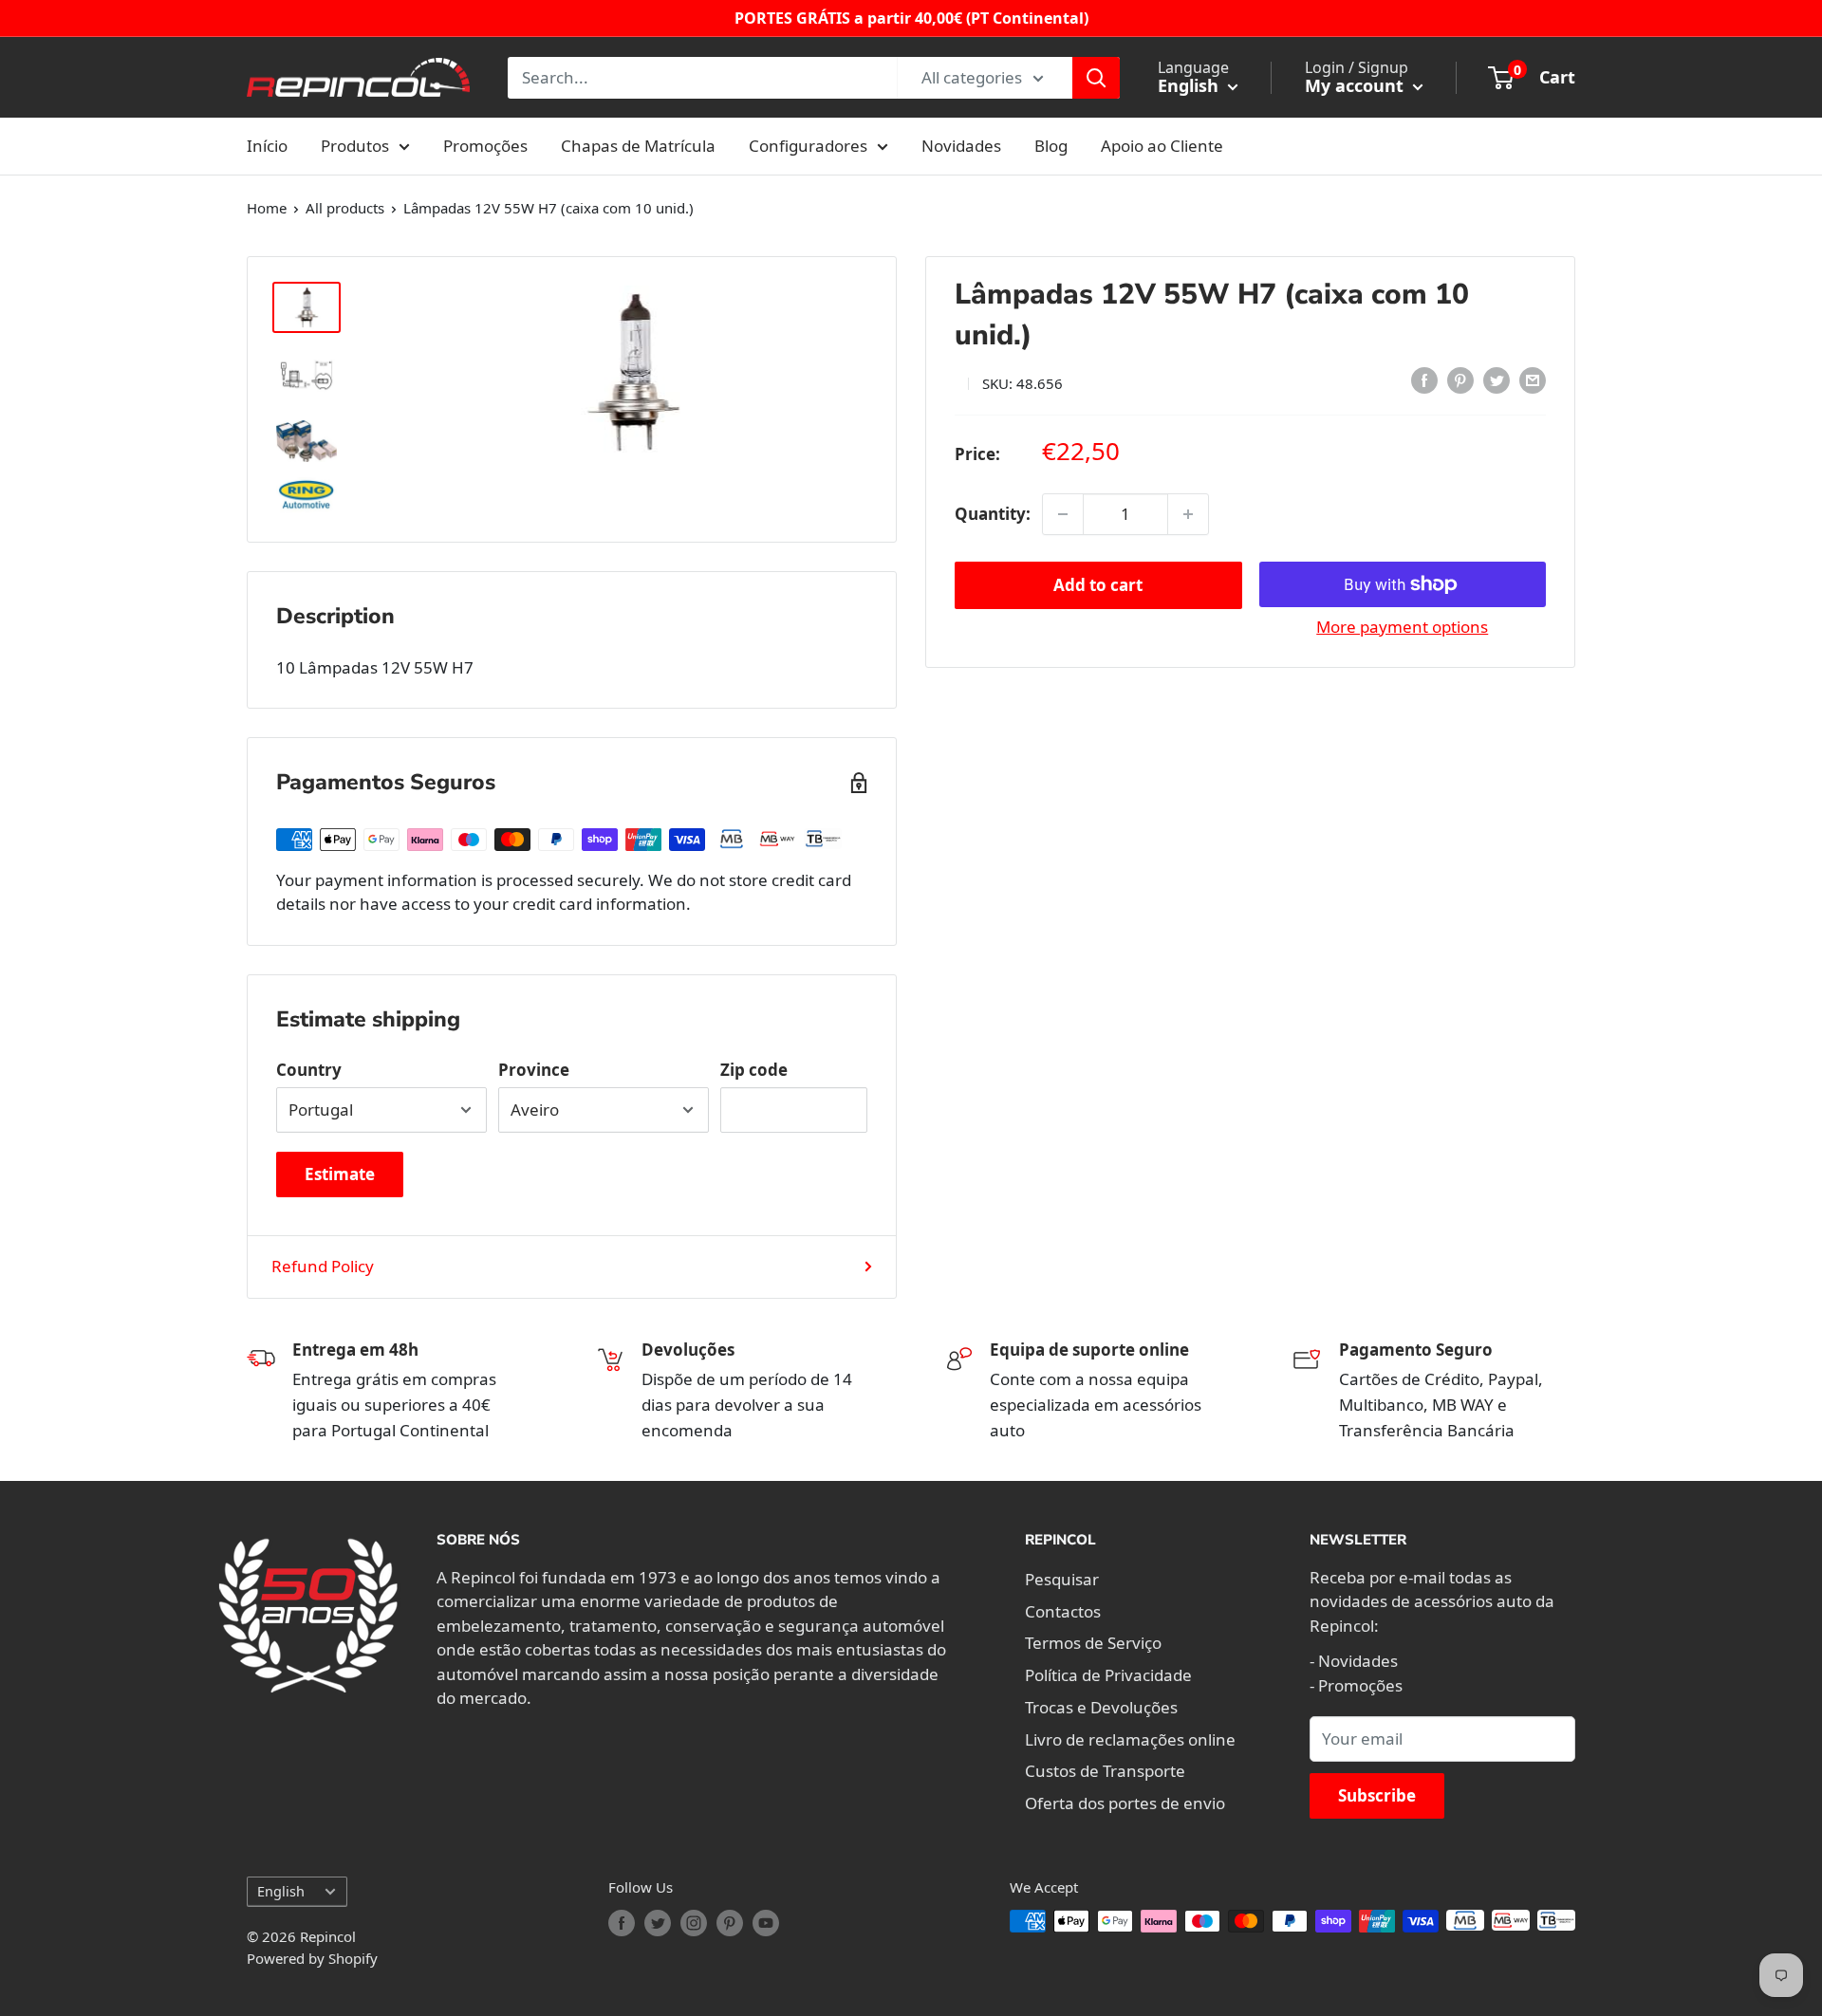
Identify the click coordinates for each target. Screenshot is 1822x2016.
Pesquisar (1062, 1579)
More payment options (1402, 627)
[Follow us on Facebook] (622, 1923)
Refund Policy (323, 1266)
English (281, 1891)
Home (267, 208)
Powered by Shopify (312, 1958)
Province (534, 1070)
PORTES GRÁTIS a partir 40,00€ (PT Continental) (911, 18)
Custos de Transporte (1105, 1771)
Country (309, 1070)
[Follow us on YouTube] (766, 1923)
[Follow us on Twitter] (658, 1923)
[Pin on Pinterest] (1460, 380)
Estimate (340, 1174)
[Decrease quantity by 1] (1063, 514)
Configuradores (808, 146)
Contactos (1063, 1611)
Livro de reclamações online (1130, 1739)
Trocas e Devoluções (1101, 1707)
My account (1357, 85)
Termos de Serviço (1093, 1643)
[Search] (1096, 78)
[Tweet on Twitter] (1497, 380)
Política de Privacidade (1108, 1675)
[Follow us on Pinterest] (730, 1923)
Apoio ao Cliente (1162, 146)
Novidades (961, 146)
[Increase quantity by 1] (1188, 514)
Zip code (754, 1070)
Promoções (485, 146)
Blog (1051, 146)
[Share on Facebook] (1424, 380)
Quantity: (993, 514)
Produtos (355, 146)
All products (345, 208)
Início (267, 146)
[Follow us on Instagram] (694, 1923)
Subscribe (1377, 1795)
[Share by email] (1533, 380)
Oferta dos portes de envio (1125, 1803)
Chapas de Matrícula (638, 146)
